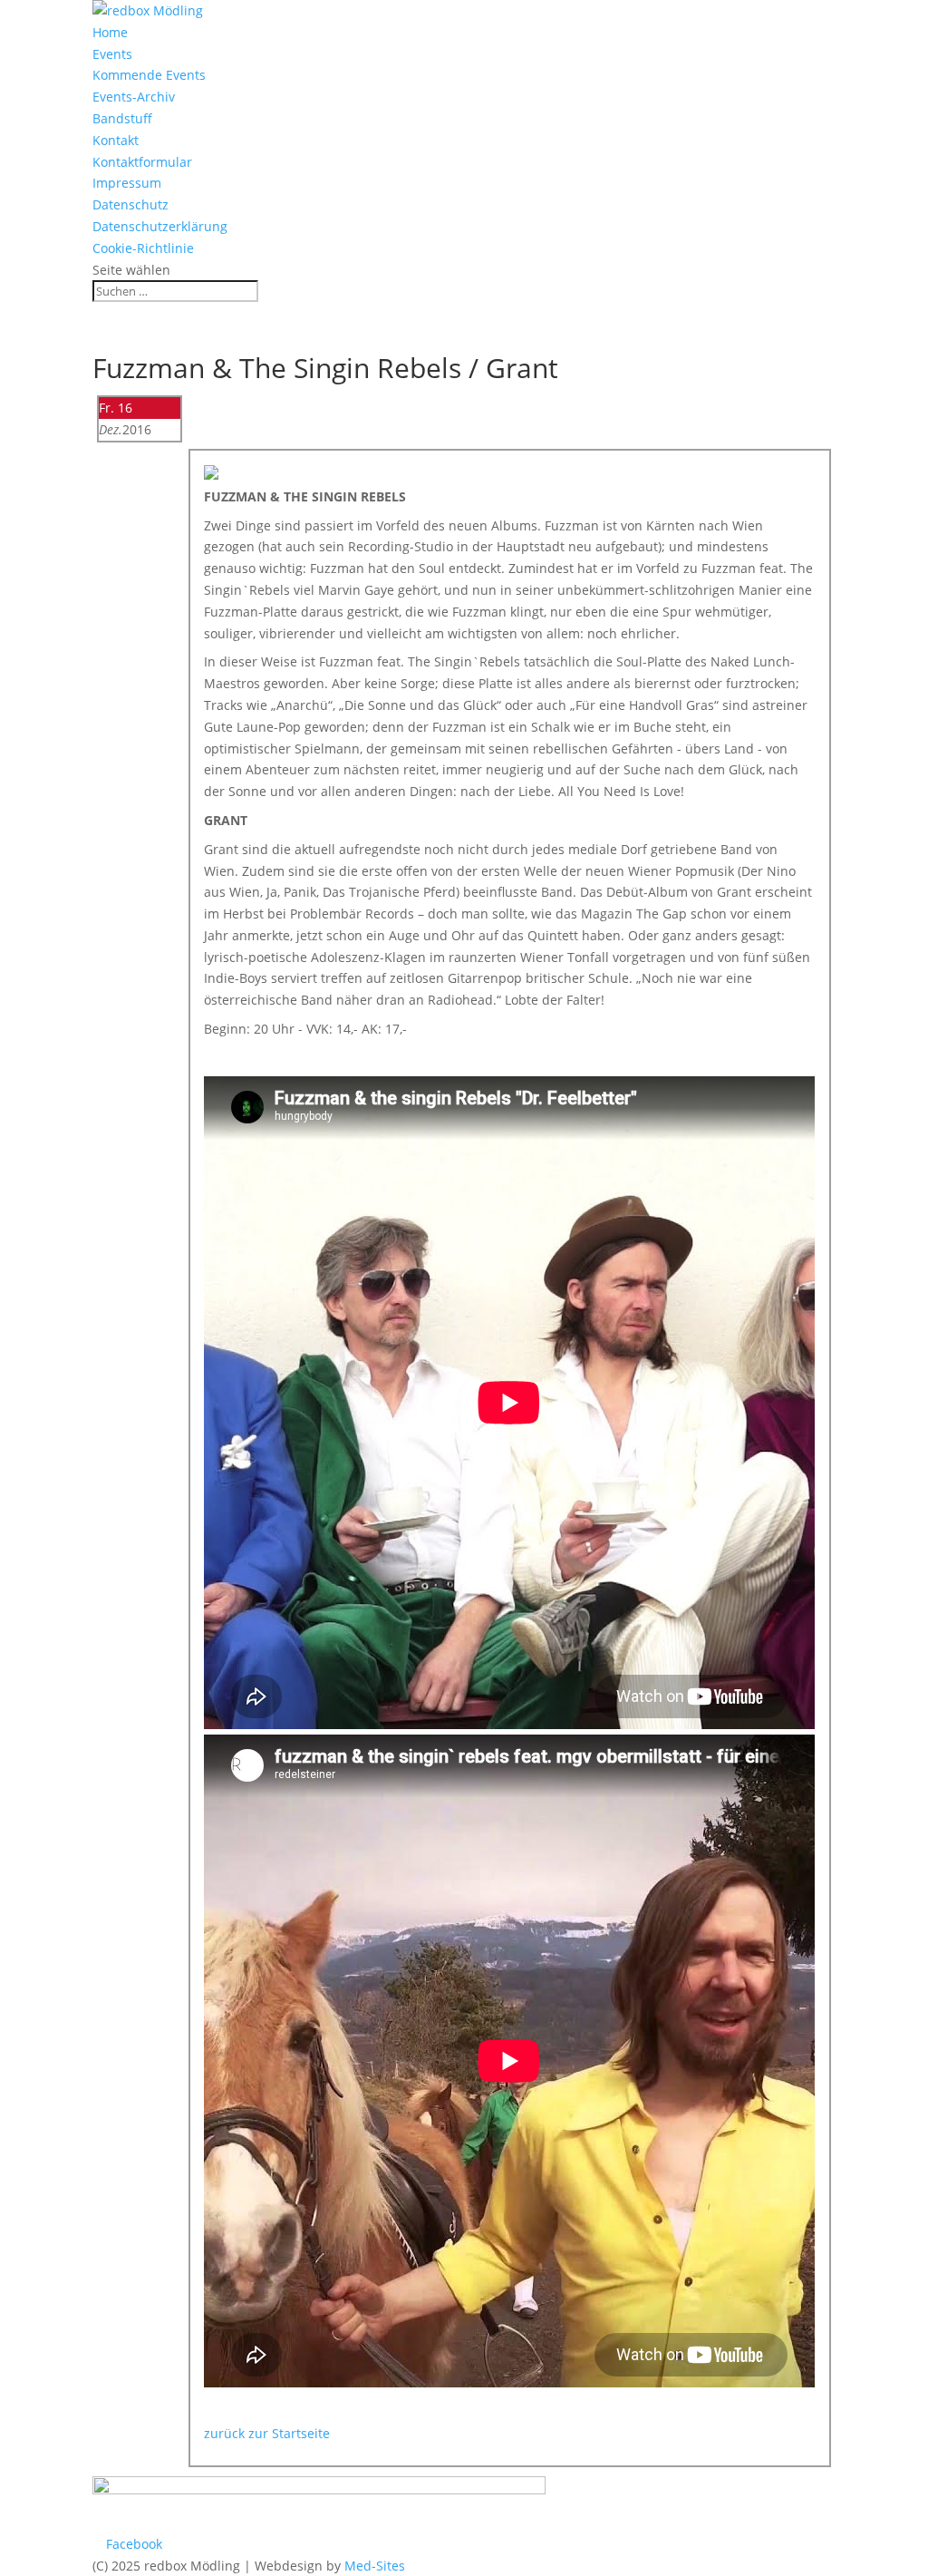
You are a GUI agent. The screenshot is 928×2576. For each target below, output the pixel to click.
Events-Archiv (134, 97)
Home (110, 32)
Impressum (127, 183)
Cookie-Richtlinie (143, 248)
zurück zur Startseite (267, 2433)
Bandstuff (122, 118)
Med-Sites (375, 2566)
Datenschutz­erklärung (160, 226)
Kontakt (116, 140)
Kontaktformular (142, 162)
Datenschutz (130, 204)
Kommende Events (149, 75)
